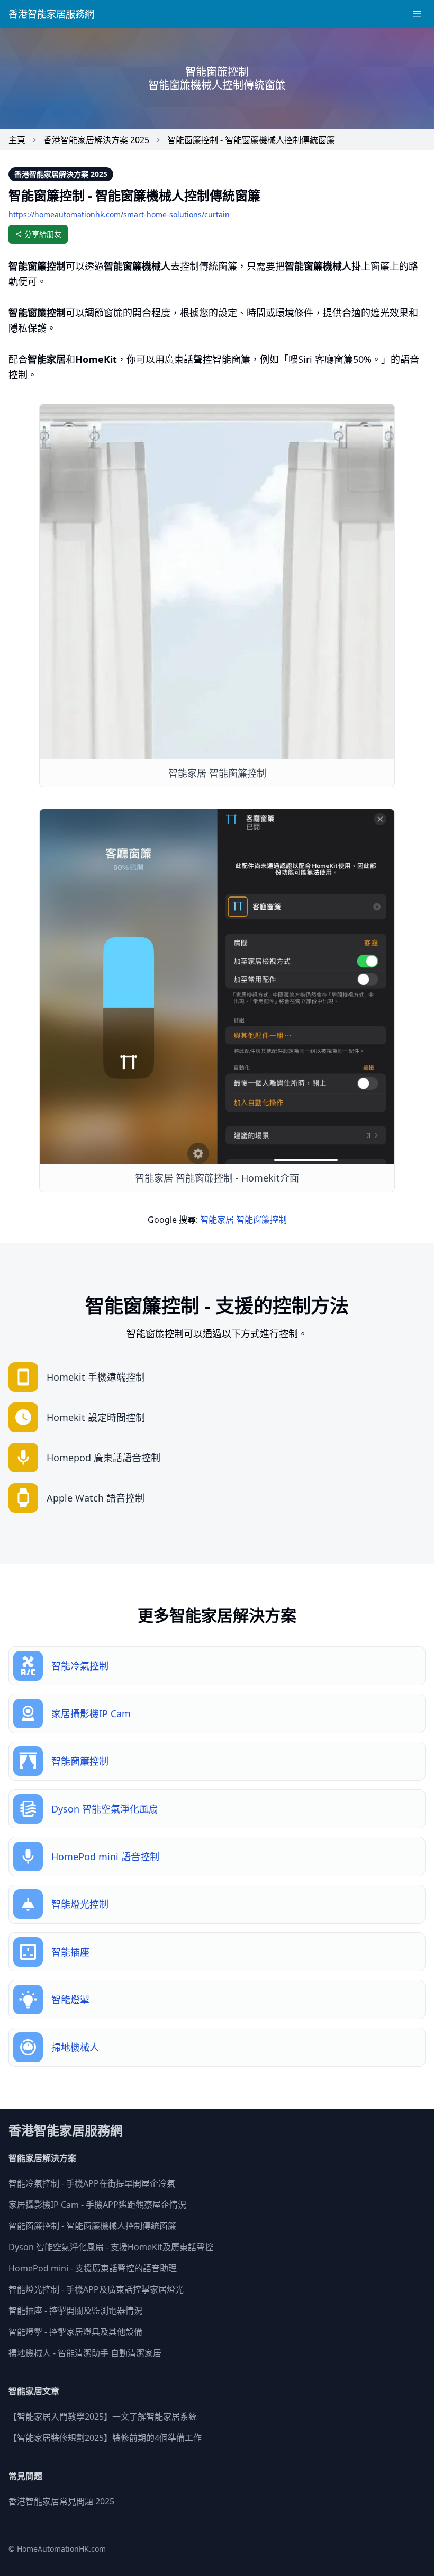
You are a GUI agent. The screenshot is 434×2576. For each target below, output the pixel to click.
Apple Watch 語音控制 (96, 1498)
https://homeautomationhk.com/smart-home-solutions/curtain (119, 214)
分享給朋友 (43, 234)
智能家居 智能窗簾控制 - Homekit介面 (217, 1178)
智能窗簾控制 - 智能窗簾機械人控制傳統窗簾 (251, 140)
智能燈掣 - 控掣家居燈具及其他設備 (75, 2332)
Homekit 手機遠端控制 (96, 1377)
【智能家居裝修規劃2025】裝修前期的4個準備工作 (105, 2438)
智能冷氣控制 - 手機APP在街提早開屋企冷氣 (92, 2183)
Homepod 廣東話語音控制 (103, 1458)
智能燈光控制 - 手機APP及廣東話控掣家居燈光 (96, 2289)
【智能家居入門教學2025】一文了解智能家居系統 (103, 2417)
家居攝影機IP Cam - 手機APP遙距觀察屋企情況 (97, 2205)
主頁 (17, 140)
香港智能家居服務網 (51, 14)
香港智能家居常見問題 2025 (61, 2501)
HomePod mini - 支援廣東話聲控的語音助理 (93, 2268)
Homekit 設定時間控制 (96, 1417)
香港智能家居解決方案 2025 (96, 140)
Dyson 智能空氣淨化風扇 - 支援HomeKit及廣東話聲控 (111, 2247)
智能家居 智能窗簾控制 (217, 773)
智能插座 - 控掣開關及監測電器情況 (75, 2311)
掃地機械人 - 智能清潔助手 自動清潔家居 (85, 2353)
